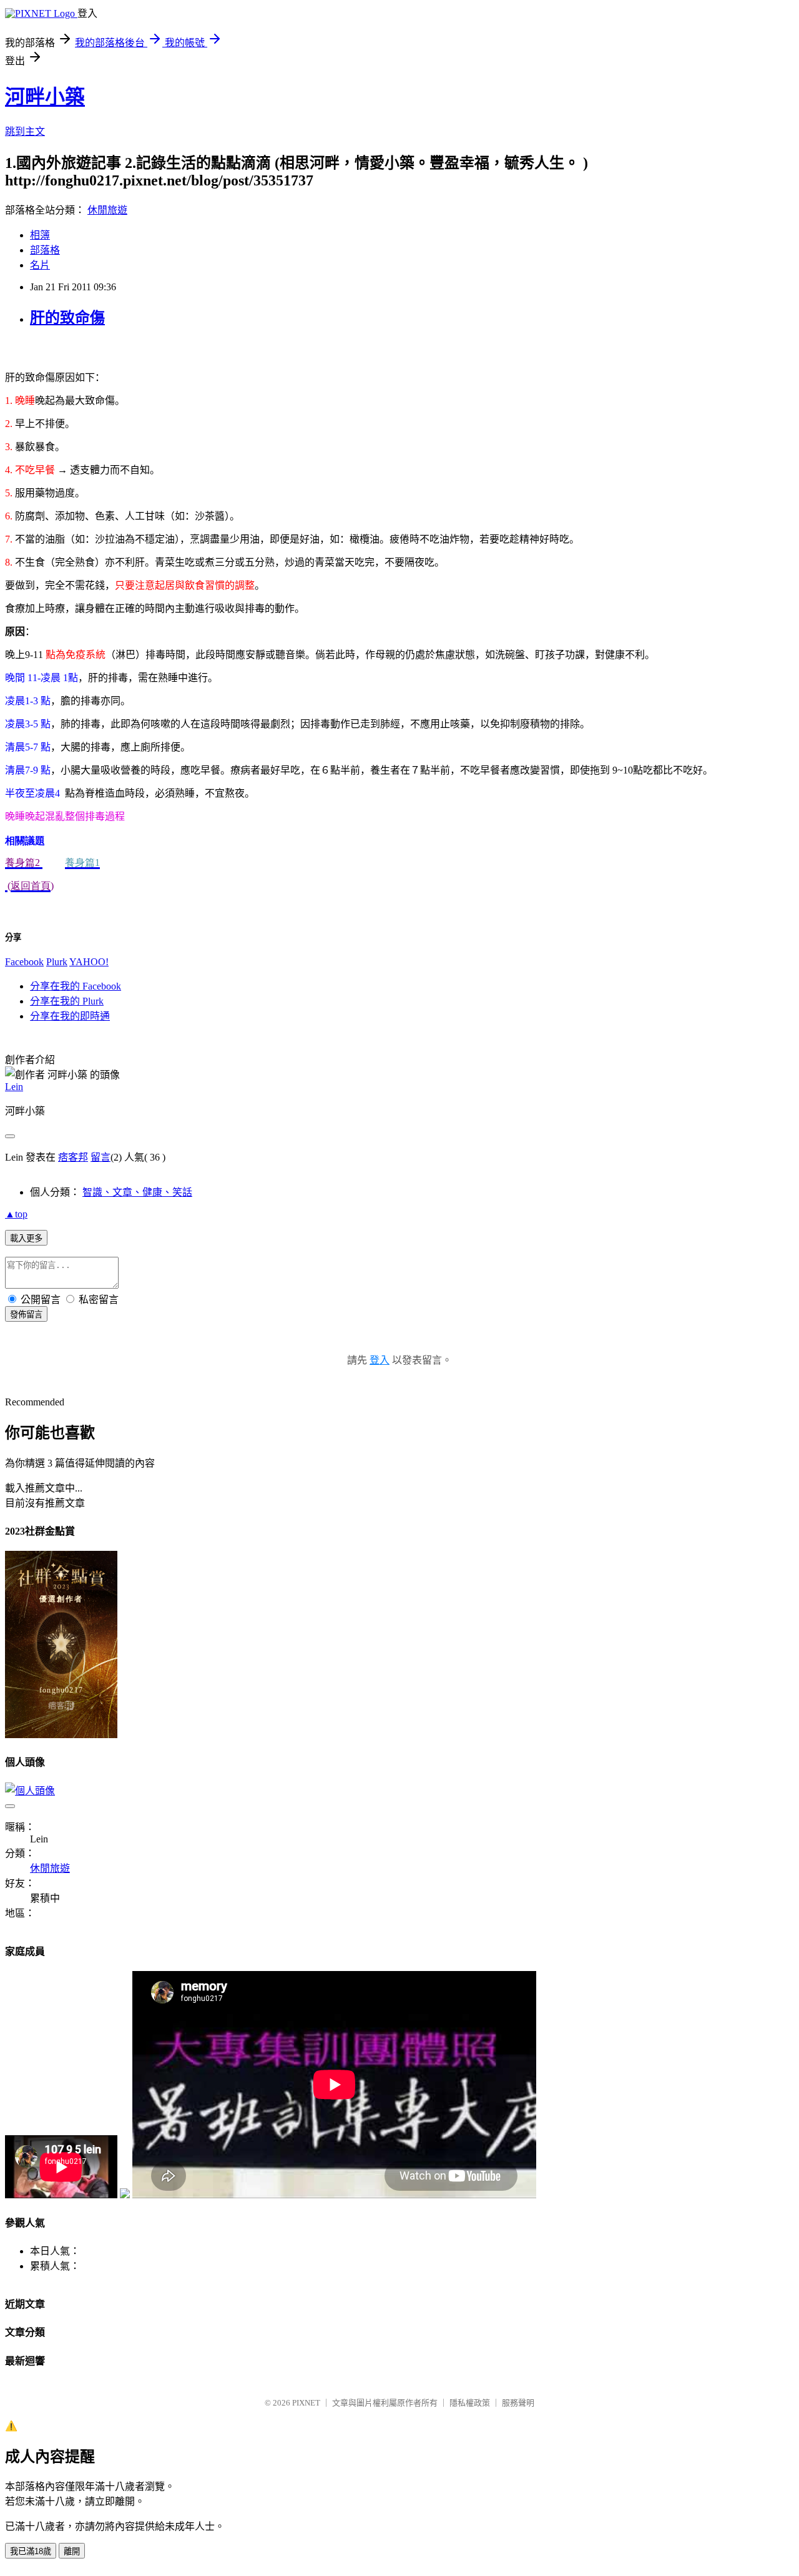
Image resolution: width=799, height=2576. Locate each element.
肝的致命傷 (67, 318)
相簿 (40, 235)
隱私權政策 (470, 2403)
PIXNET (306, 2403)
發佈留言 (26, 1315)
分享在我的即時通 (70, 1016)
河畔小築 (45, 97)
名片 (40, 265)
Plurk (57, 962)
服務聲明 (518, 2403)
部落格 (45, 250)
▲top (16, 1214)
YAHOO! (89, 962)
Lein (14, 1087)
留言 (100, 1157)
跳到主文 (25, 131)
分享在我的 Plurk (67, 1001)
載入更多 (26, 1238)
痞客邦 (73, 1157)
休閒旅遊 (107, 210)
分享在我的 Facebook (76, 986)
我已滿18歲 (31, 2551)
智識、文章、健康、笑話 (137, 1192)
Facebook (24, 962)
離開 (72, 2551)
